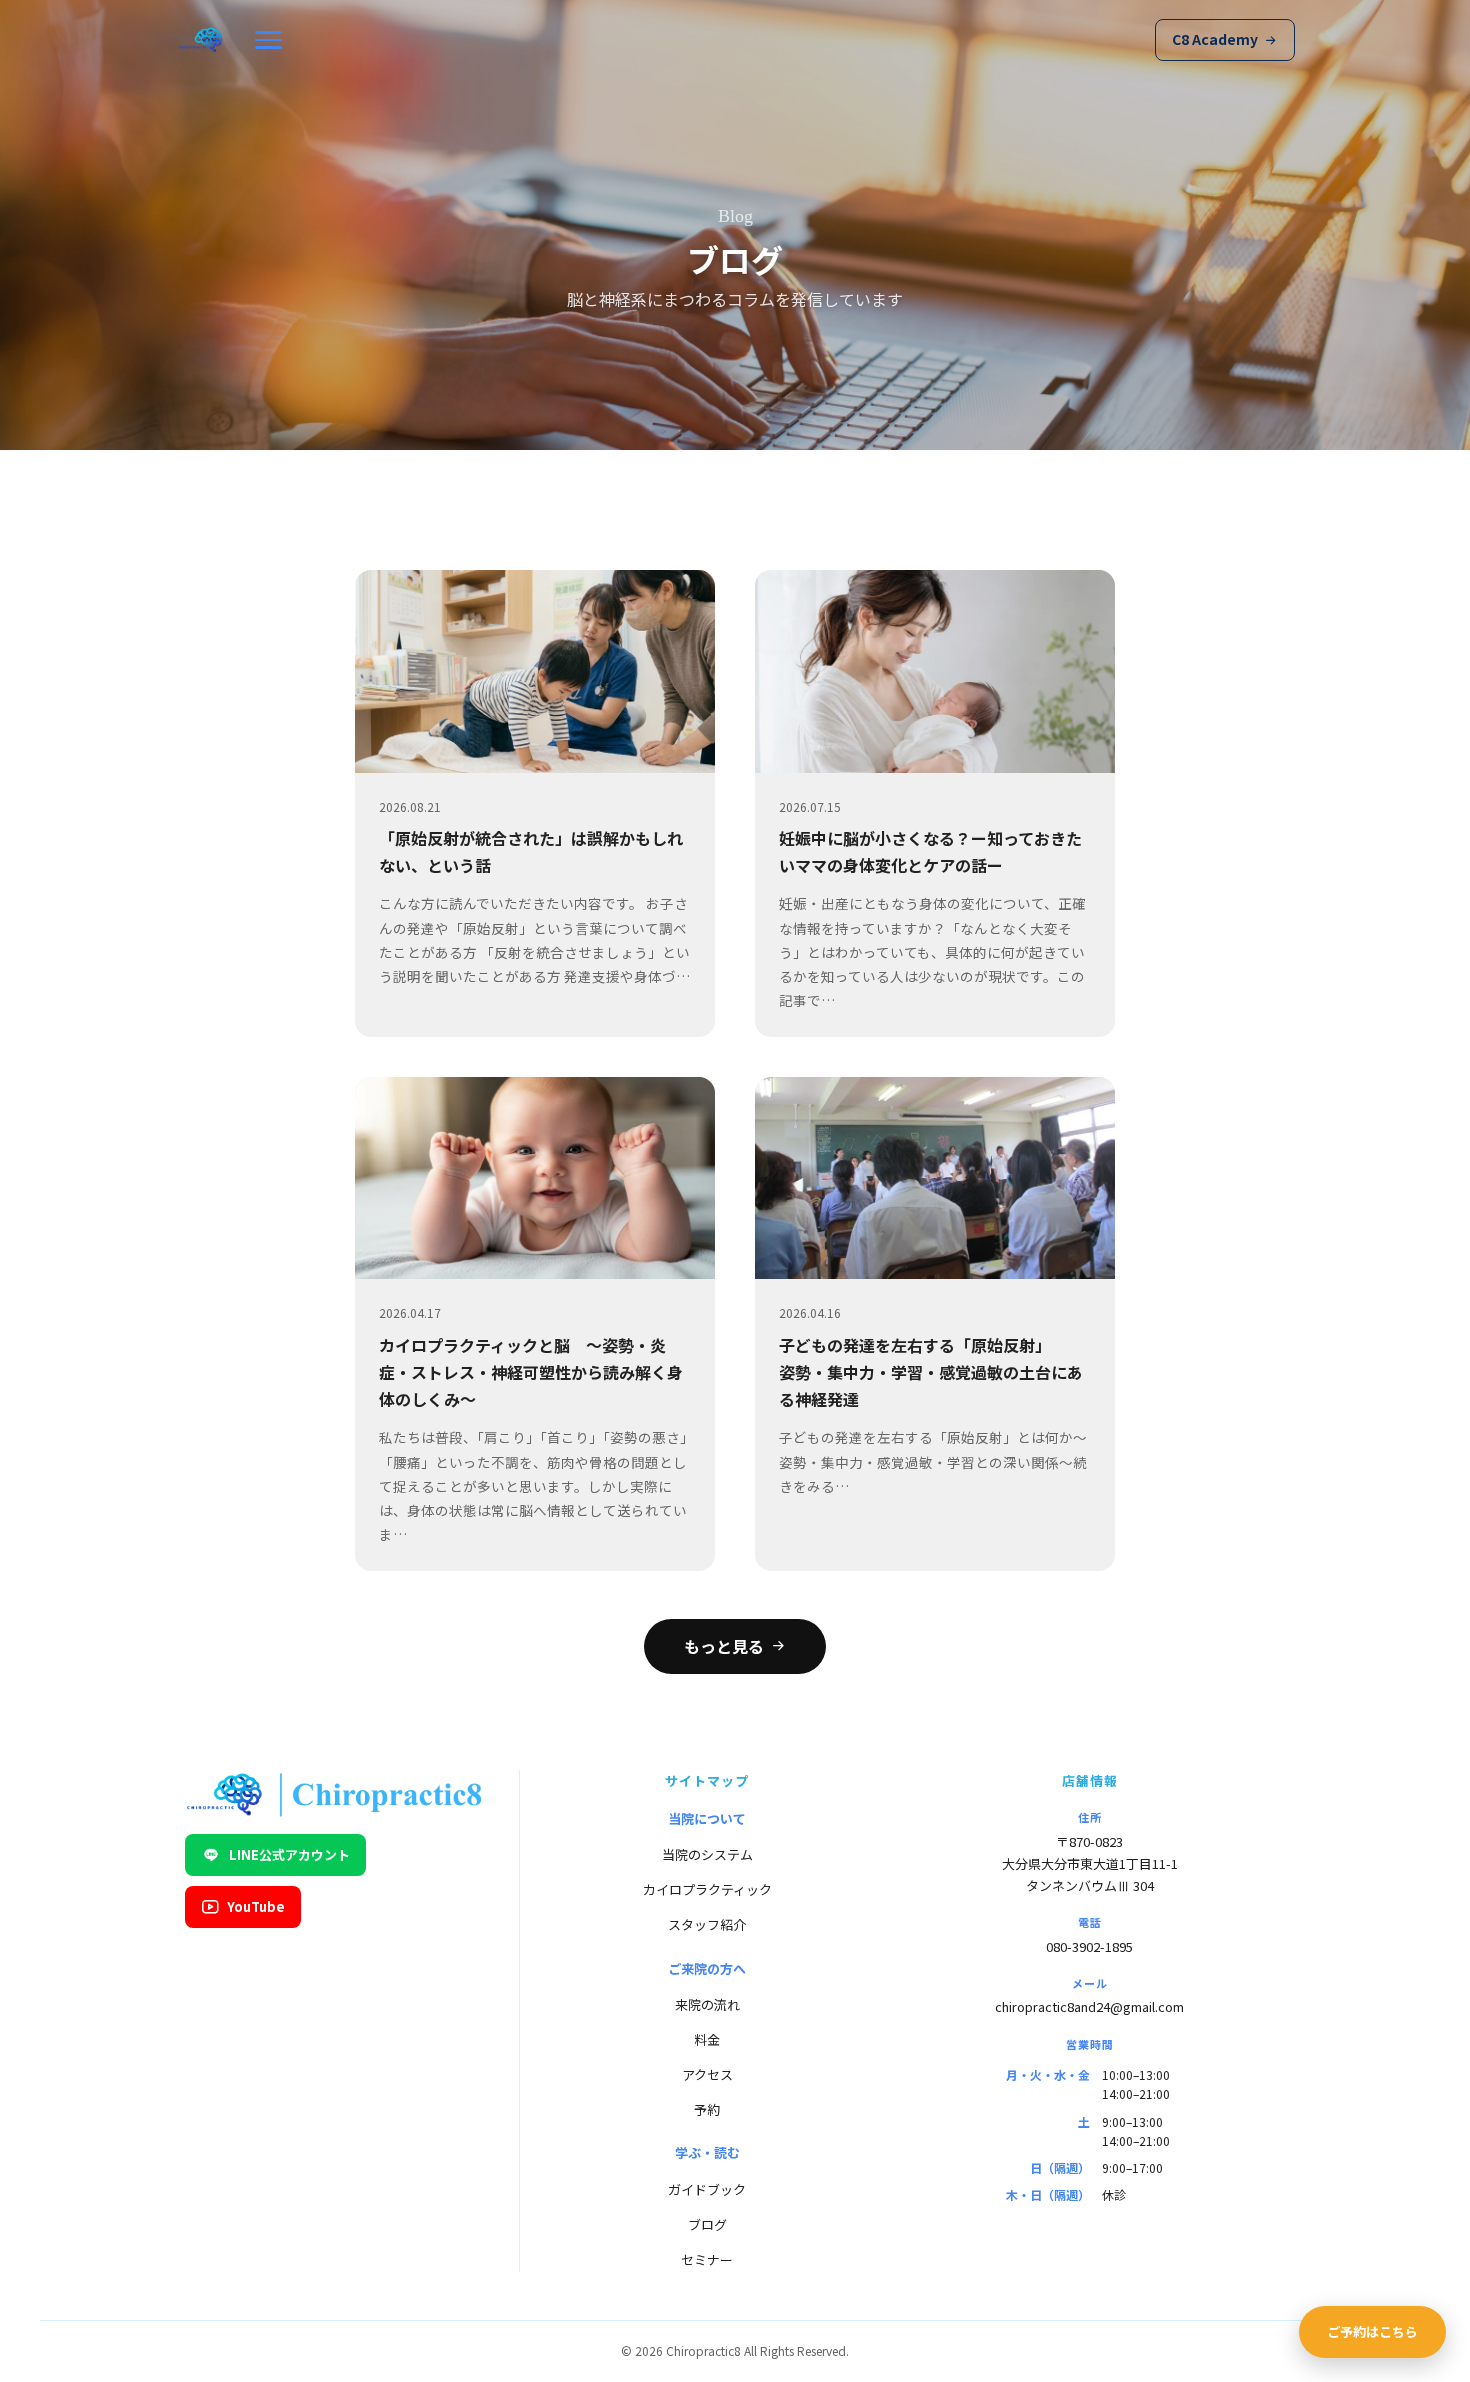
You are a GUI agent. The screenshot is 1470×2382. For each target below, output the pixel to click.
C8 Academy (1215, 39)
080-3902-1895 (1089, 1946)
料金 (707, 2039)
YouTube (256, 1906)
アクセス (707, 2074)
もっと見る (724, 1646)
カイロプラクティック (707, 1889)
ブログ (707, 2224)
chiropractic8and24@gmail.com (1089, 2006)
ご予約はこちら (1372, 2331)
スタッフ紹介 (707, 1924)
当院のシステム (707, 1854)
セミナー (707, 2259)
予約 (707, 2109)
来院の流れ (707, 2004)
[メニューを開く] (268, 40)
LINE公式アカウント (289, 1854)
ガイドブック (707, 2189)
